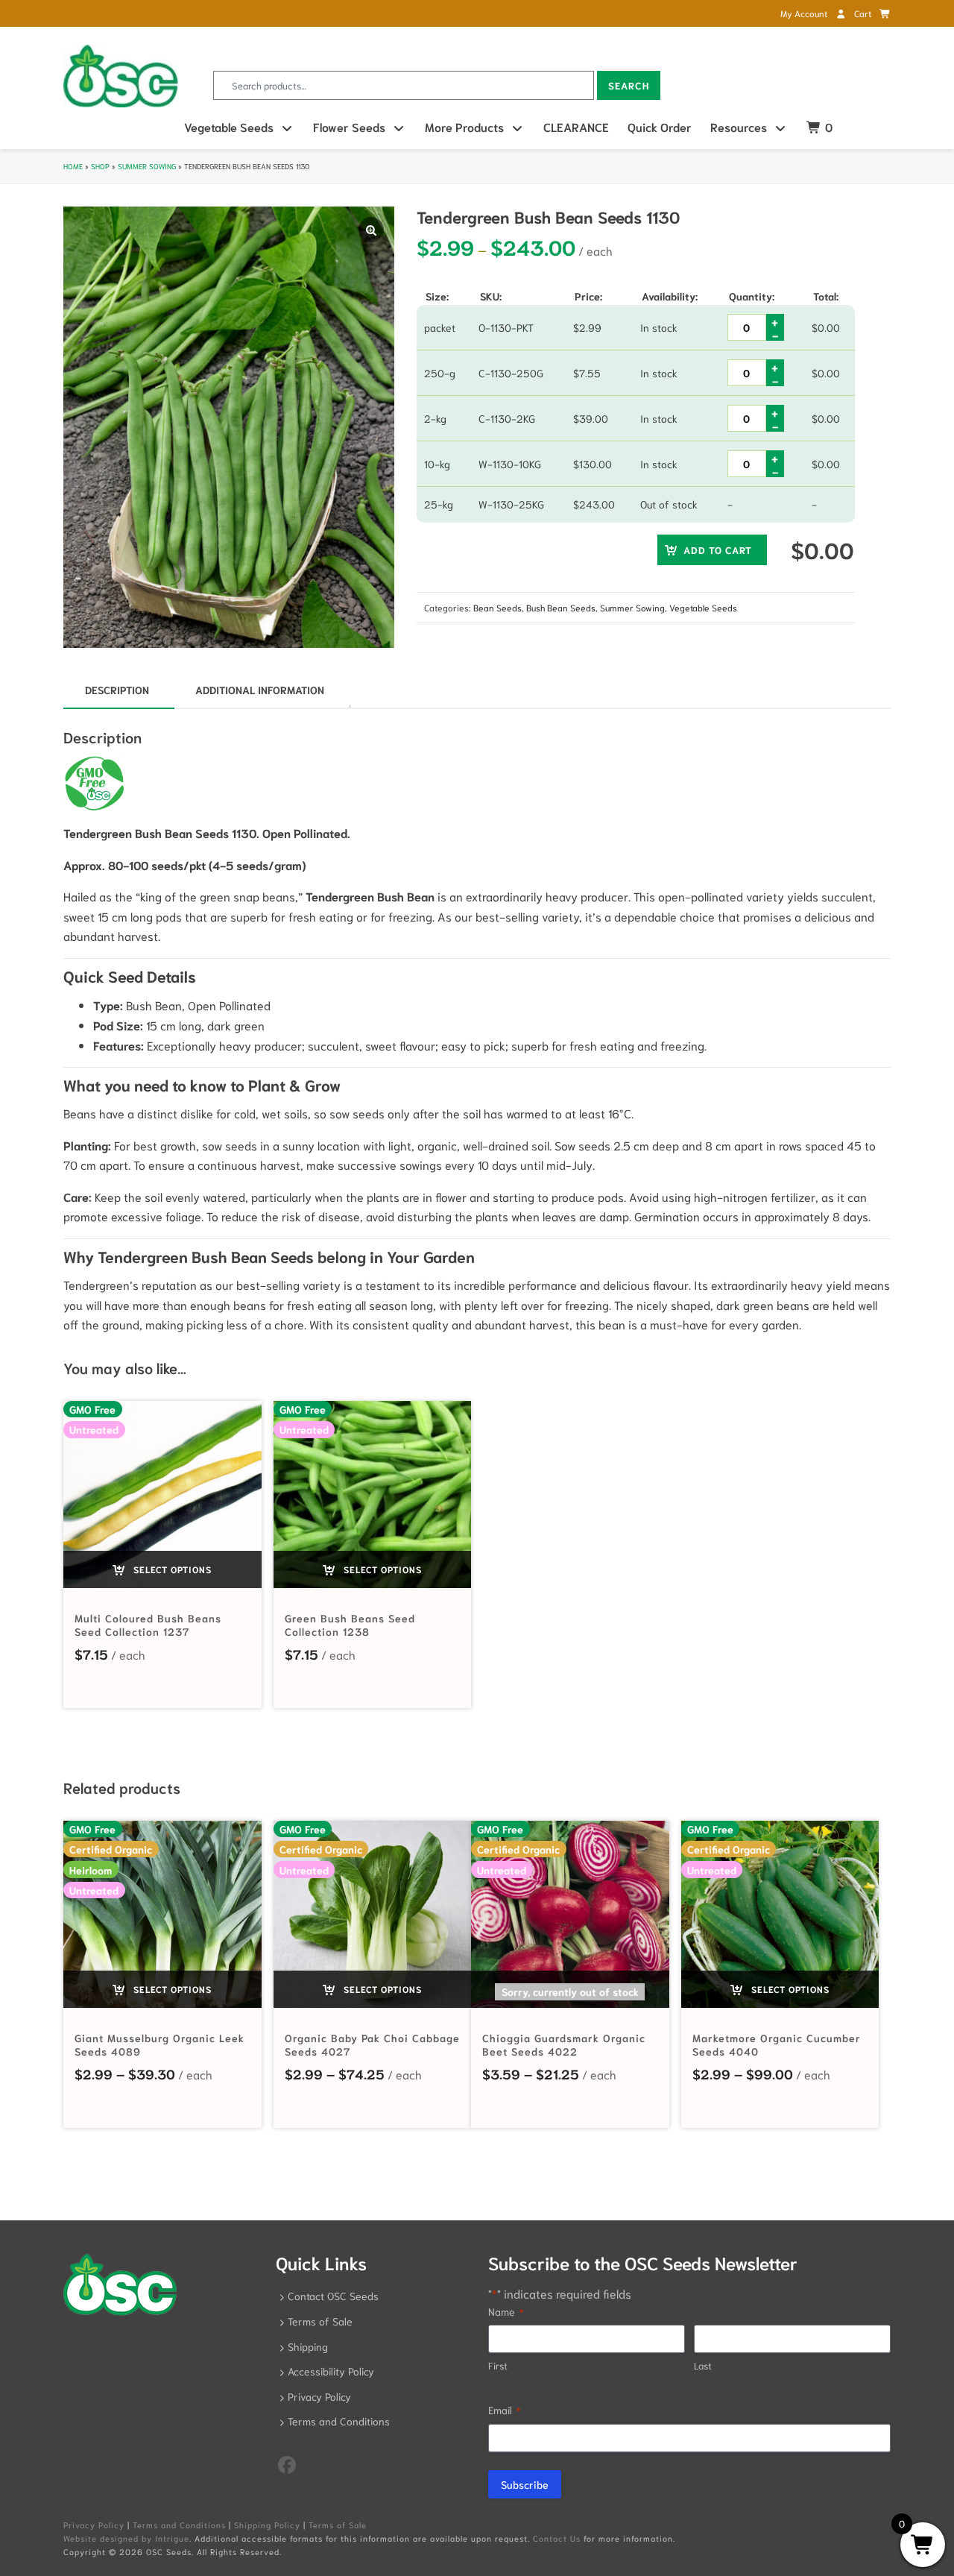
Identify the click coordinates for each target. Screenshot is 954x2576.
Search (629, 85)
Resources (739, 126)
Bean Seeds (497, 607)
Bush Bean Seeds (561, 607)
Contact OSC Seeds (333, 2296)
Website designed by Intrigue (126, 2538)
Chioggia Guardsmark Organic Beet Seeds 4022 (564, 2044)
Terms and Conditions (339, 2421)
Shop (100, 166)
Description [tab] (117, 690)
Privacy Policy (319, 2396)
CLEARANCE (576, 126)
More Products (464, 126)
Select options (171, 1569)
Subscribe (525, 2484)
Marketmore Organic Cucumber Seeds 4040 (777, 2044)
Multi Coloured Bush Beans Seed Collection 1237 (148, 1625)
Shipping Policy (267, 2525)
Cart (864, 13)
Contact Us (557, 2538)
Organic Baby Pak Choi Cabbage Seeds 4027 (372, 2044)
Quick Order (660, 126)
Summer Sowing (147, 166)
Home (73, 166)
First (498, 2365)
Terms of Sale (320, 2321)
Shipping (308, 2346)
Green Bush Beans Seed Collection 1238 (350, 1625)
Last (703, 2365)
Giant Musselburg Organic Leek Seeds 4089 (159, 2044)
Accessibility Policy (331, 2371)
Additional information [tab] (260, 690)
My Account (805, 13)
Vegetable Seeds (229, 126)
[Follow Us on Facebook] (287, 2463)
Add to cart (718, 550)
